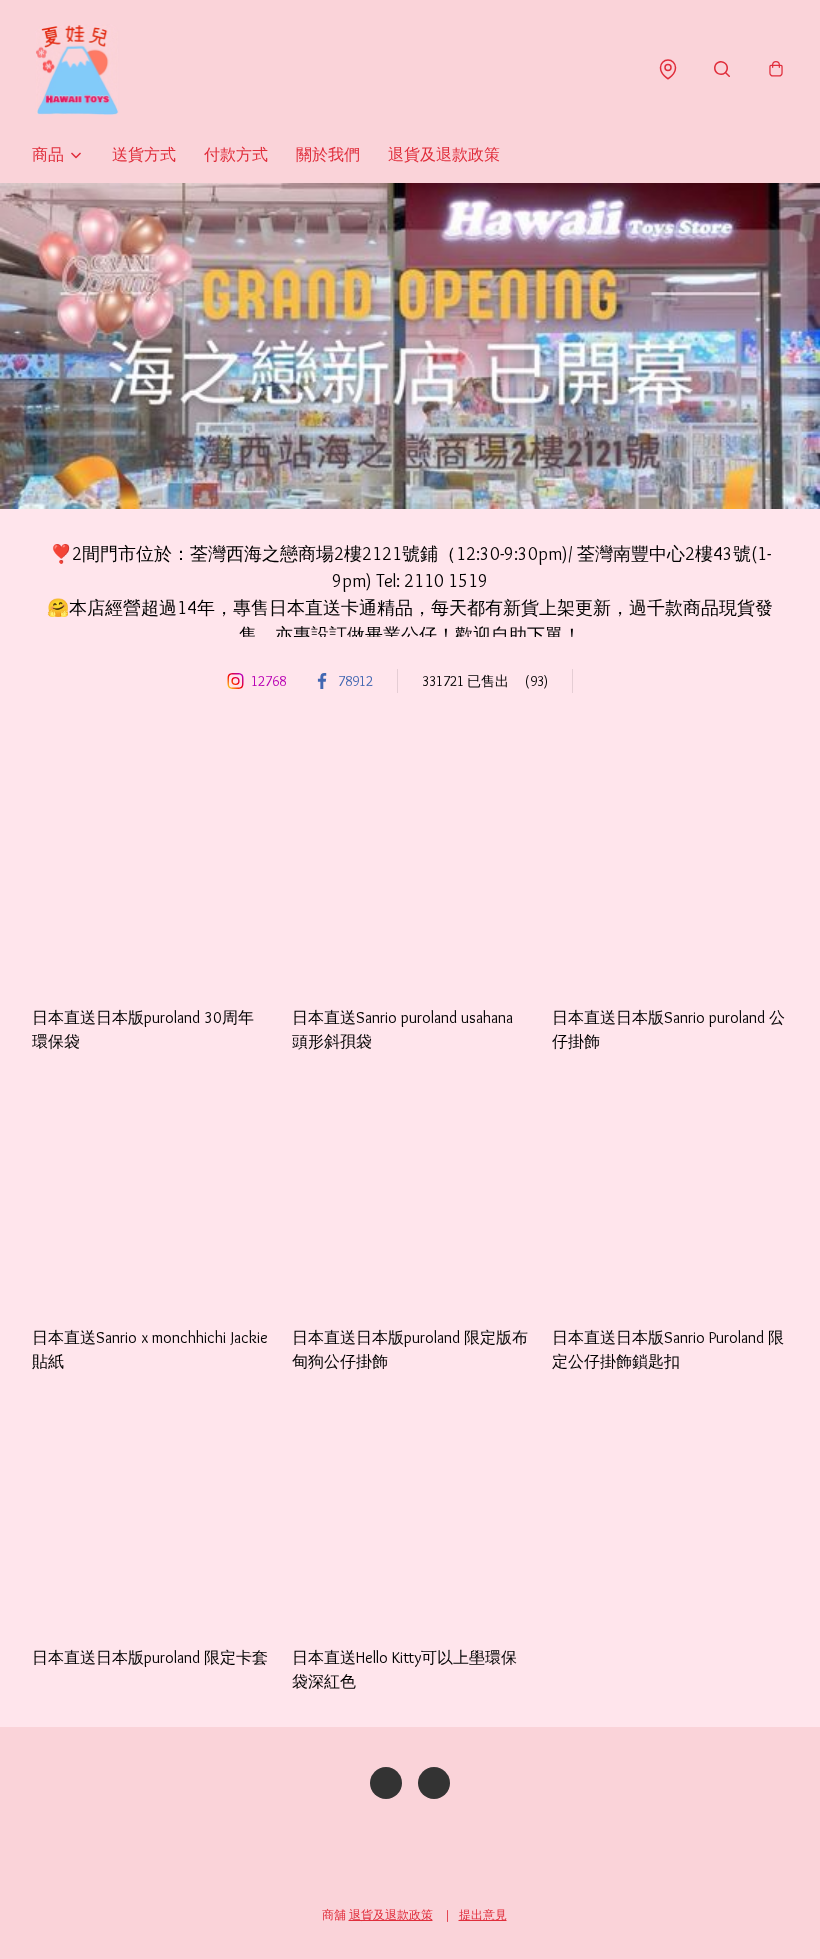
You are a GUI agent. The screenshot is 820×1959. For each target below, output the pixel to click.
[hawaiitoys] (77, 69)
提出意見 (483, 1914)
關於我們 (328, 154)
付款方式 (236, 154)
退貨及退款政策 (444, 154)
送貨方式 (144, 154)
